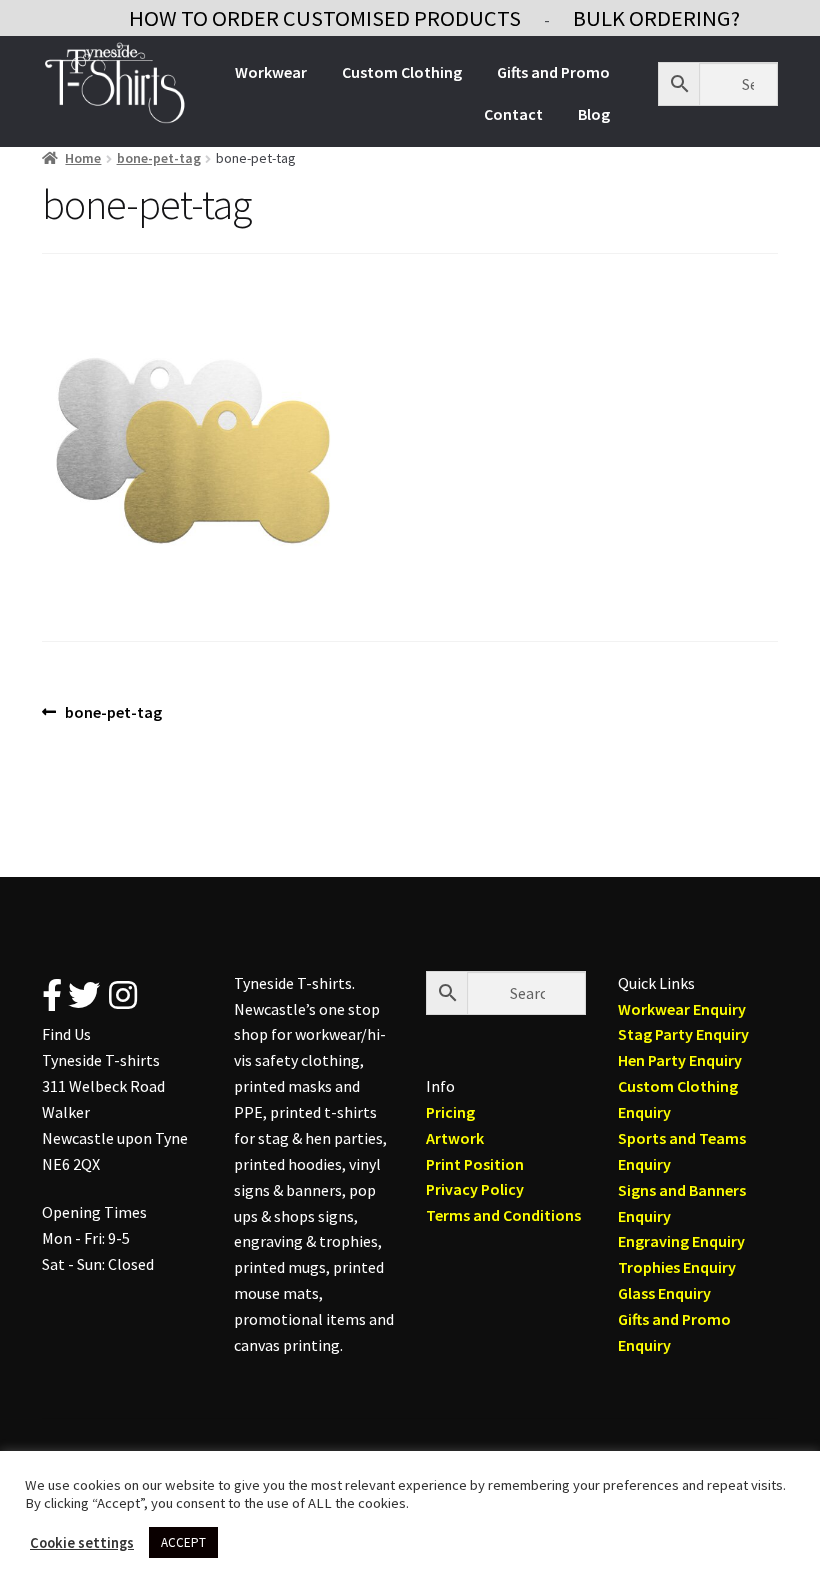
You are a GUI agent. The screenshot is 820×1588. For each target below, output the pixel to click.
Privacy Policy (475, 1189)
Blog (594, 114)
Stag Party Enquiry (683, 1034)
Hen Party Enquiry (680, 1060)
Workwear (271, 72)
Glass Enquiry (664, 1293)
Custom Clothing (402, 72)
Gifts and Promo (553, 72)
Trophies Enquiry (677, 1267)
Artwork (455, 1138)
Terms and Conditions (503, 1215)
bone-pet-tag (159, 158)
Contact (513, 114)
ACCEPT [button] (183, 1542)
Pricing (450, 1112)
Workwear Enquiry (682, 1009)
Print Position (475, 1164)
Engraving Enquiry (681, 1241)
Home (83, 158)
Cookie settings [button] (82, 1543)
